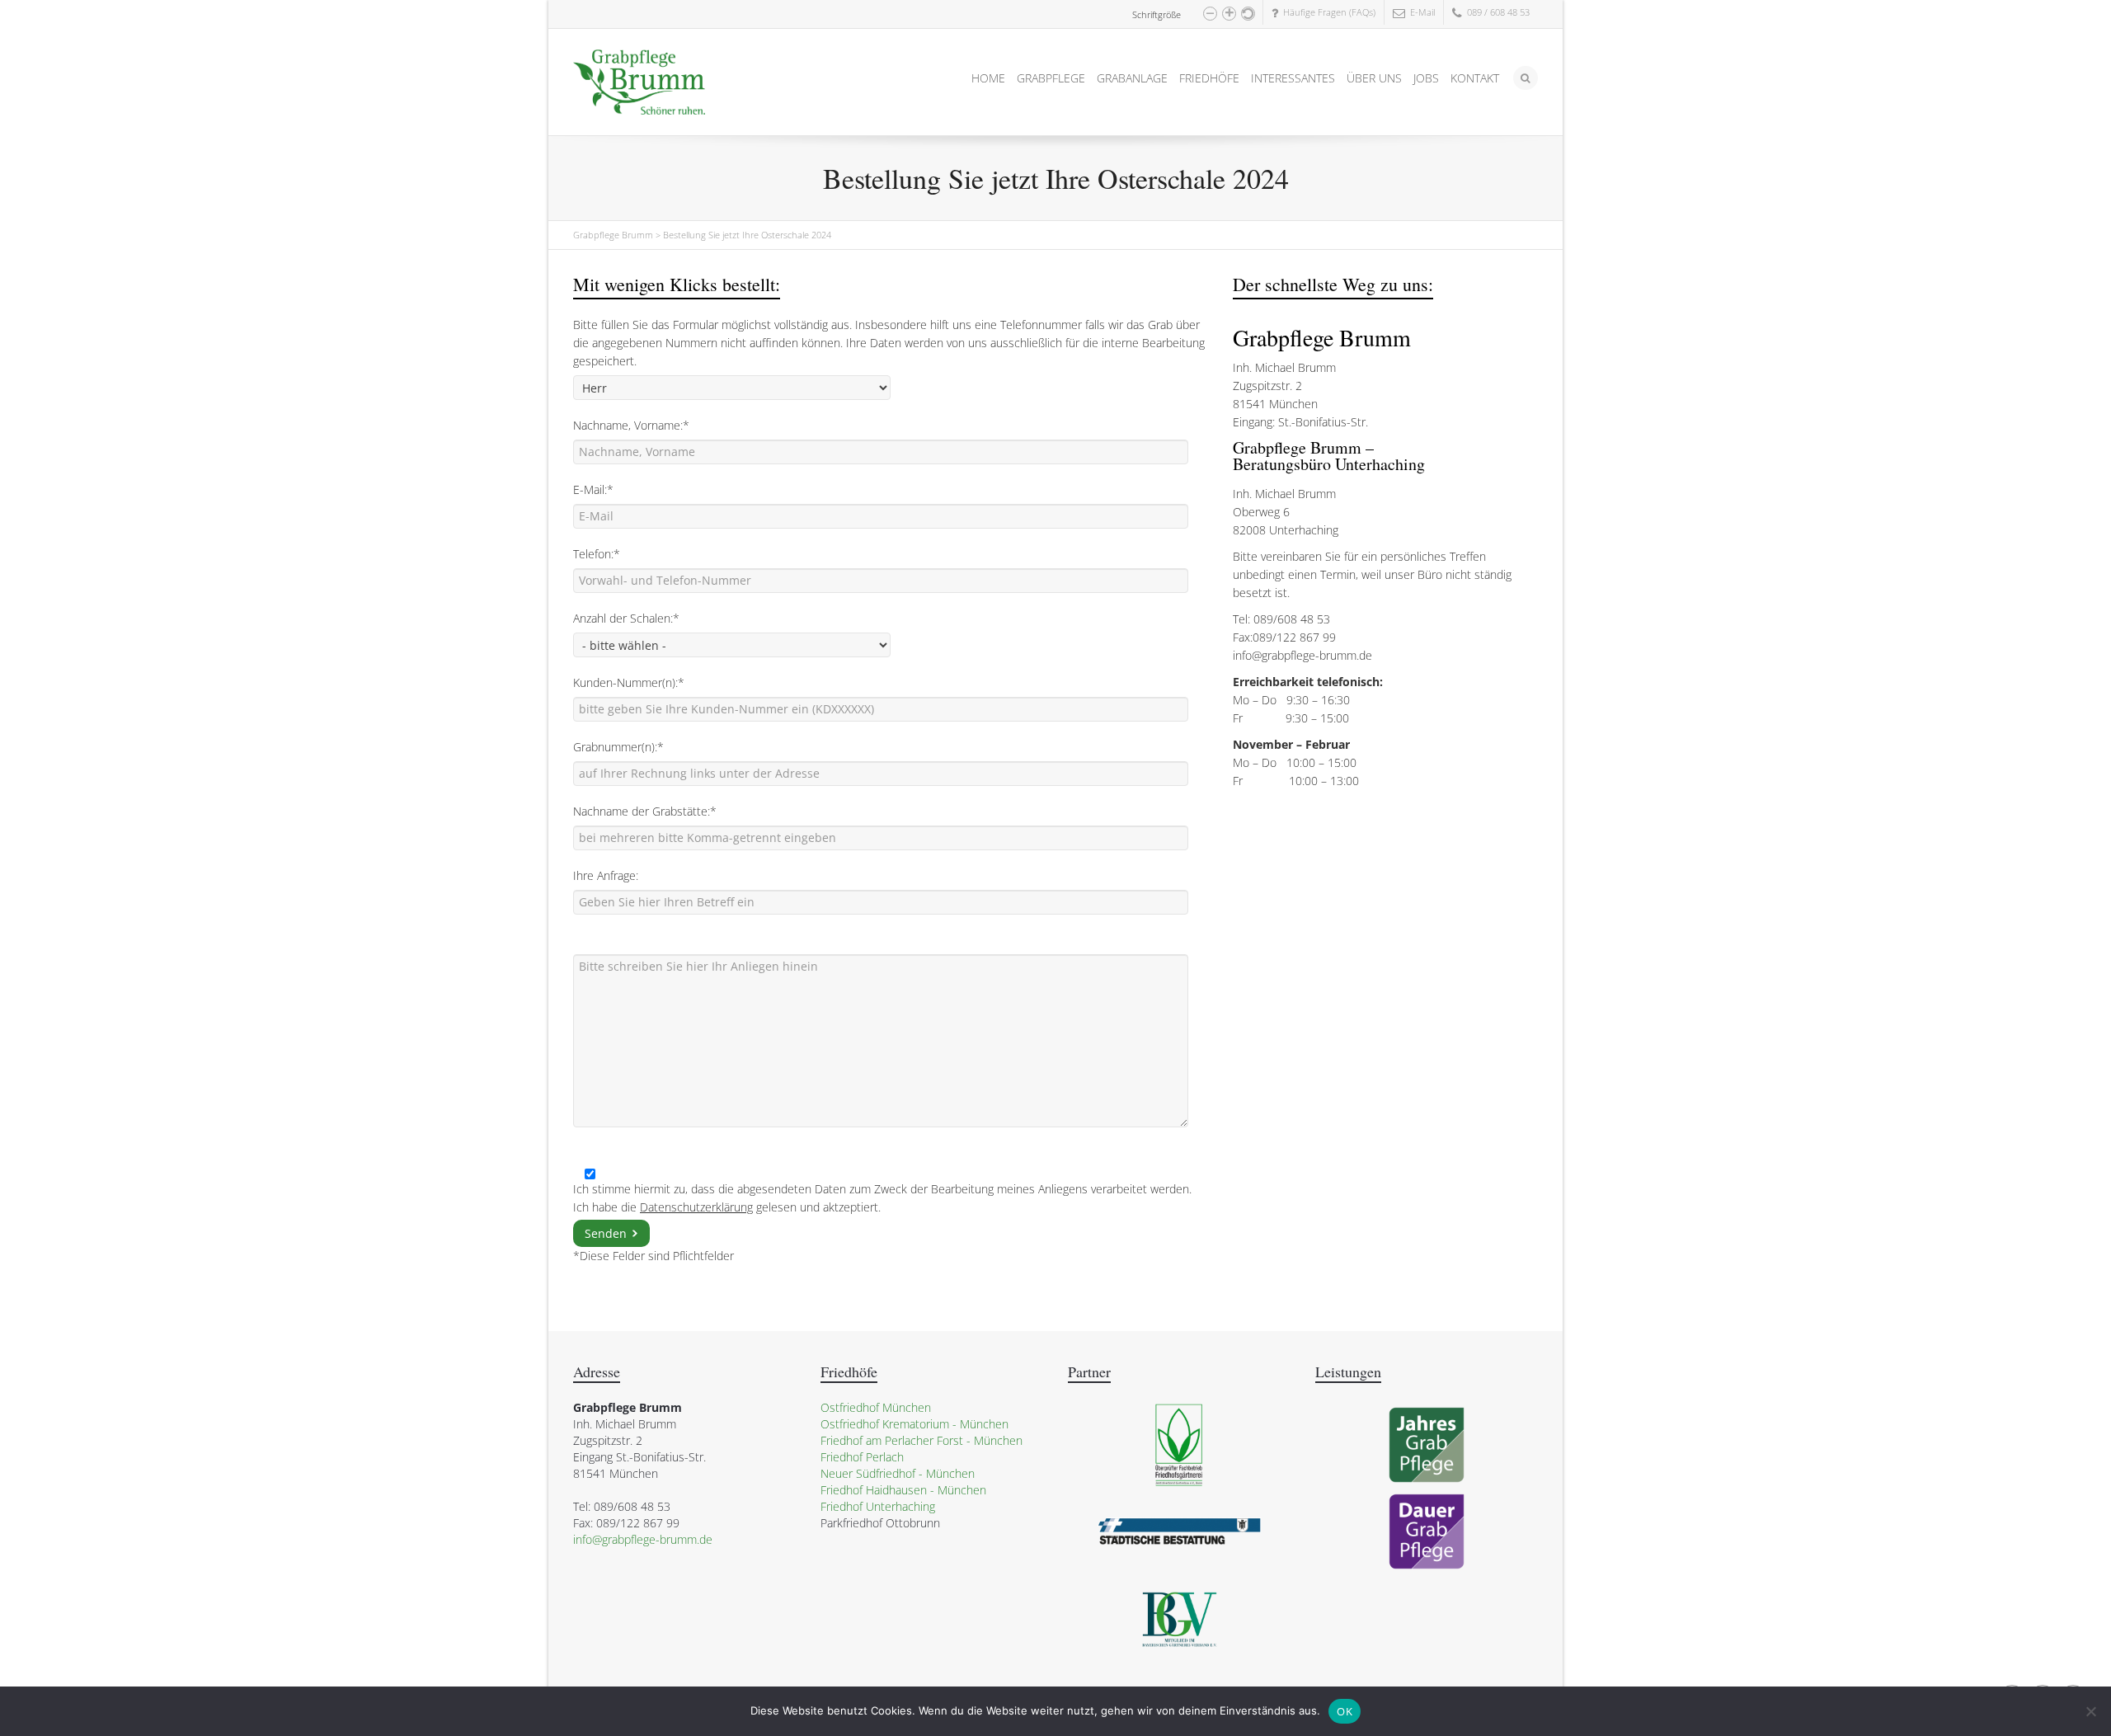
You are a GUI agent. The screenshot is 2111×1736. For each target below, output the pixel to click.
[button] (1210, 14)
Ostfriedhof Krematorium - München (914, 1424)
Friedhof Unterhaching (878, 1506)
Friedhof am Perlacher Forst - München (922, 1440)
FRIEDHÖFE (1209, 78)
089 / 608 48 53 (1496, 12)
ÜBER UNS (1374, 78)
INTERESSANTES (1293, 78)
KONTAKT (1475, 78)
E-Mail (1420, 12)
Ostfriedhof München (876, 1407)
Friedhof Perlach (862, 1457)
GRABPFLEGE (1051, 78)
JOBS (1426, 78)
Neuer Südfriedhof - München (898, 1473)
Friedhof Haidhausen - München (903, 1490)
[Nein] (2090, 1711)
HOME (988, 78)
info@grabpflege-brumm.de (1302, 655)
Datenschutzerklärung (696, 1207)
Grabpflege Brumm (613, 235)
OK (1345, 1711)
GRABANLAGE (1132, 78)
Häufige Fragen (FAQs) (1327, 12)
